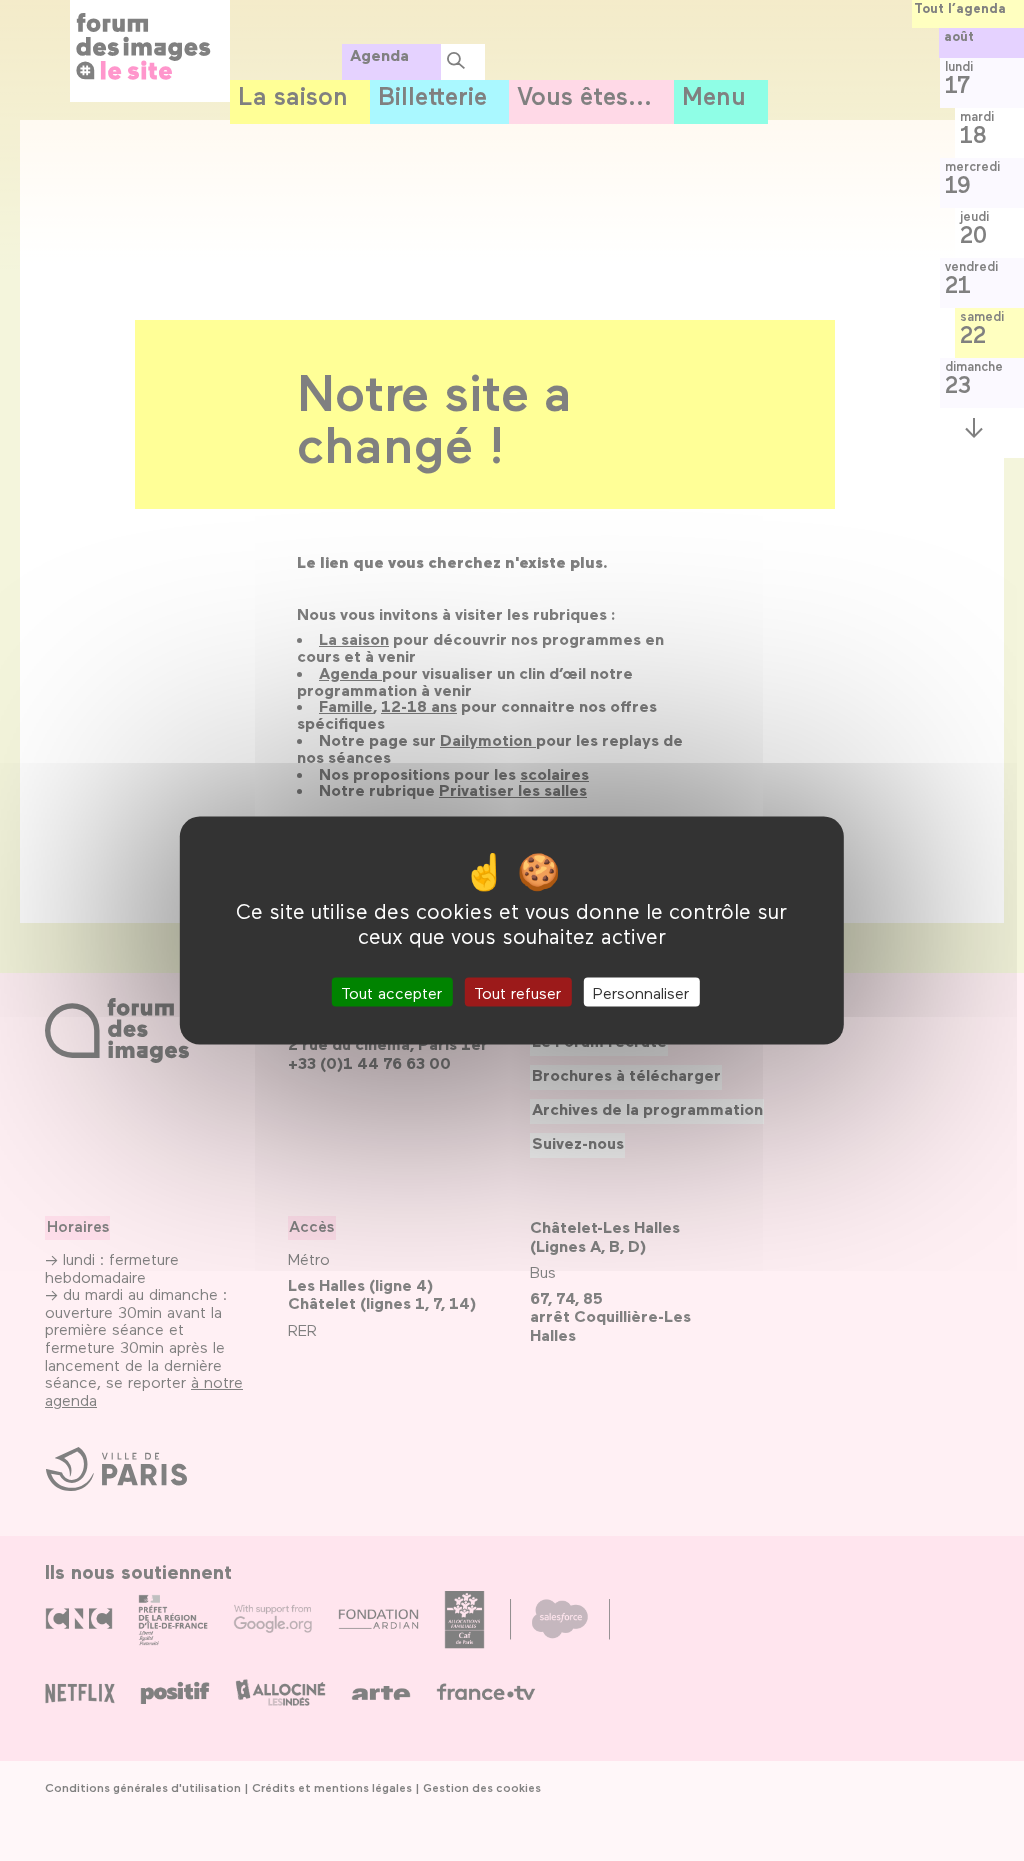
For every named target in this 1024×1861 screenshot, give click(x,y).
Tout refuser (517, 992)
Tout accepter (391, 992)
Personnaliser (641, 992)
